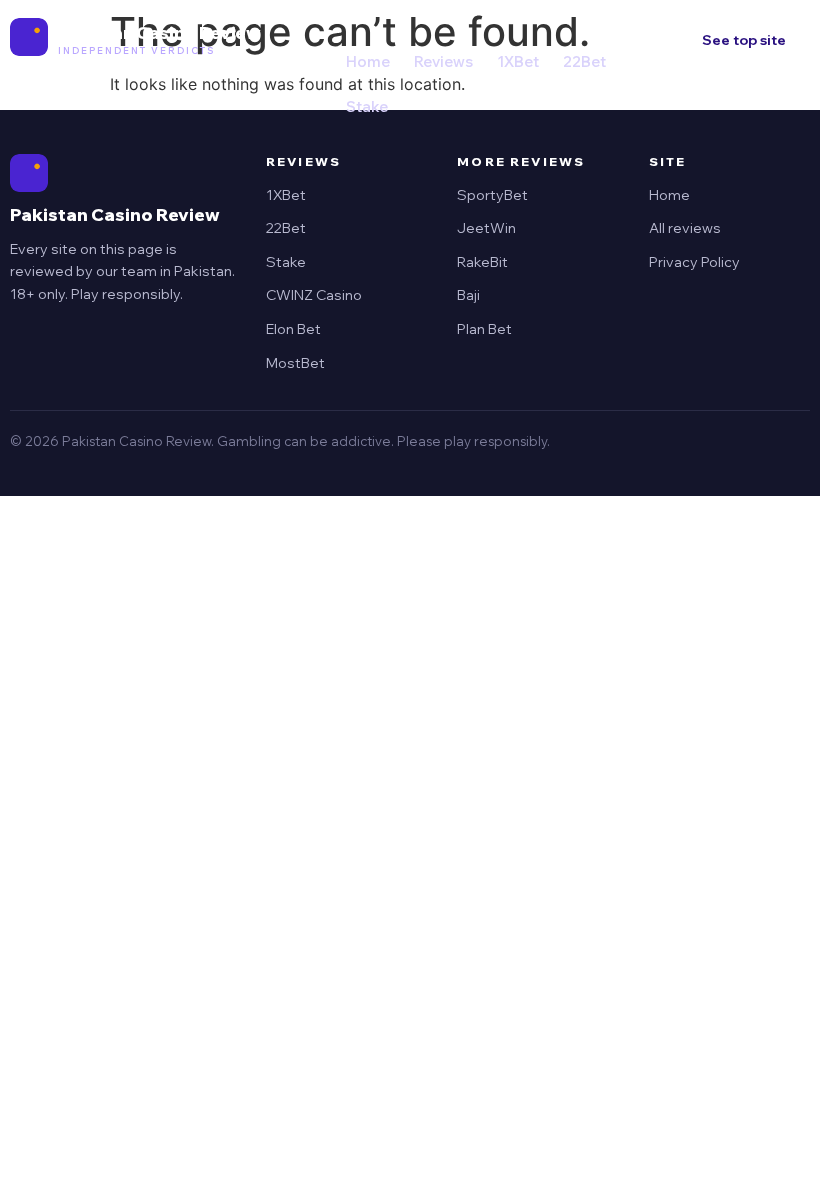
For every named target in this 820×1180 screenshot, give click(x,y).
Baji (468, 295)
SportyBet (492, 195)
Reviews (443, 61)
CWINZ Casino (314, 295)
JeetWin (486, 228)
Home (368, 61)
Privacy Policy (694, 262)
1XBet (518, 61)
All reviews (685, 228)
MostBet (295, 363)
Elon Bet (293, 329)
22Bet (584, 61)
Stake (367, 106)
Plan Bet (484, 329)
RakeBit (482, 262)
